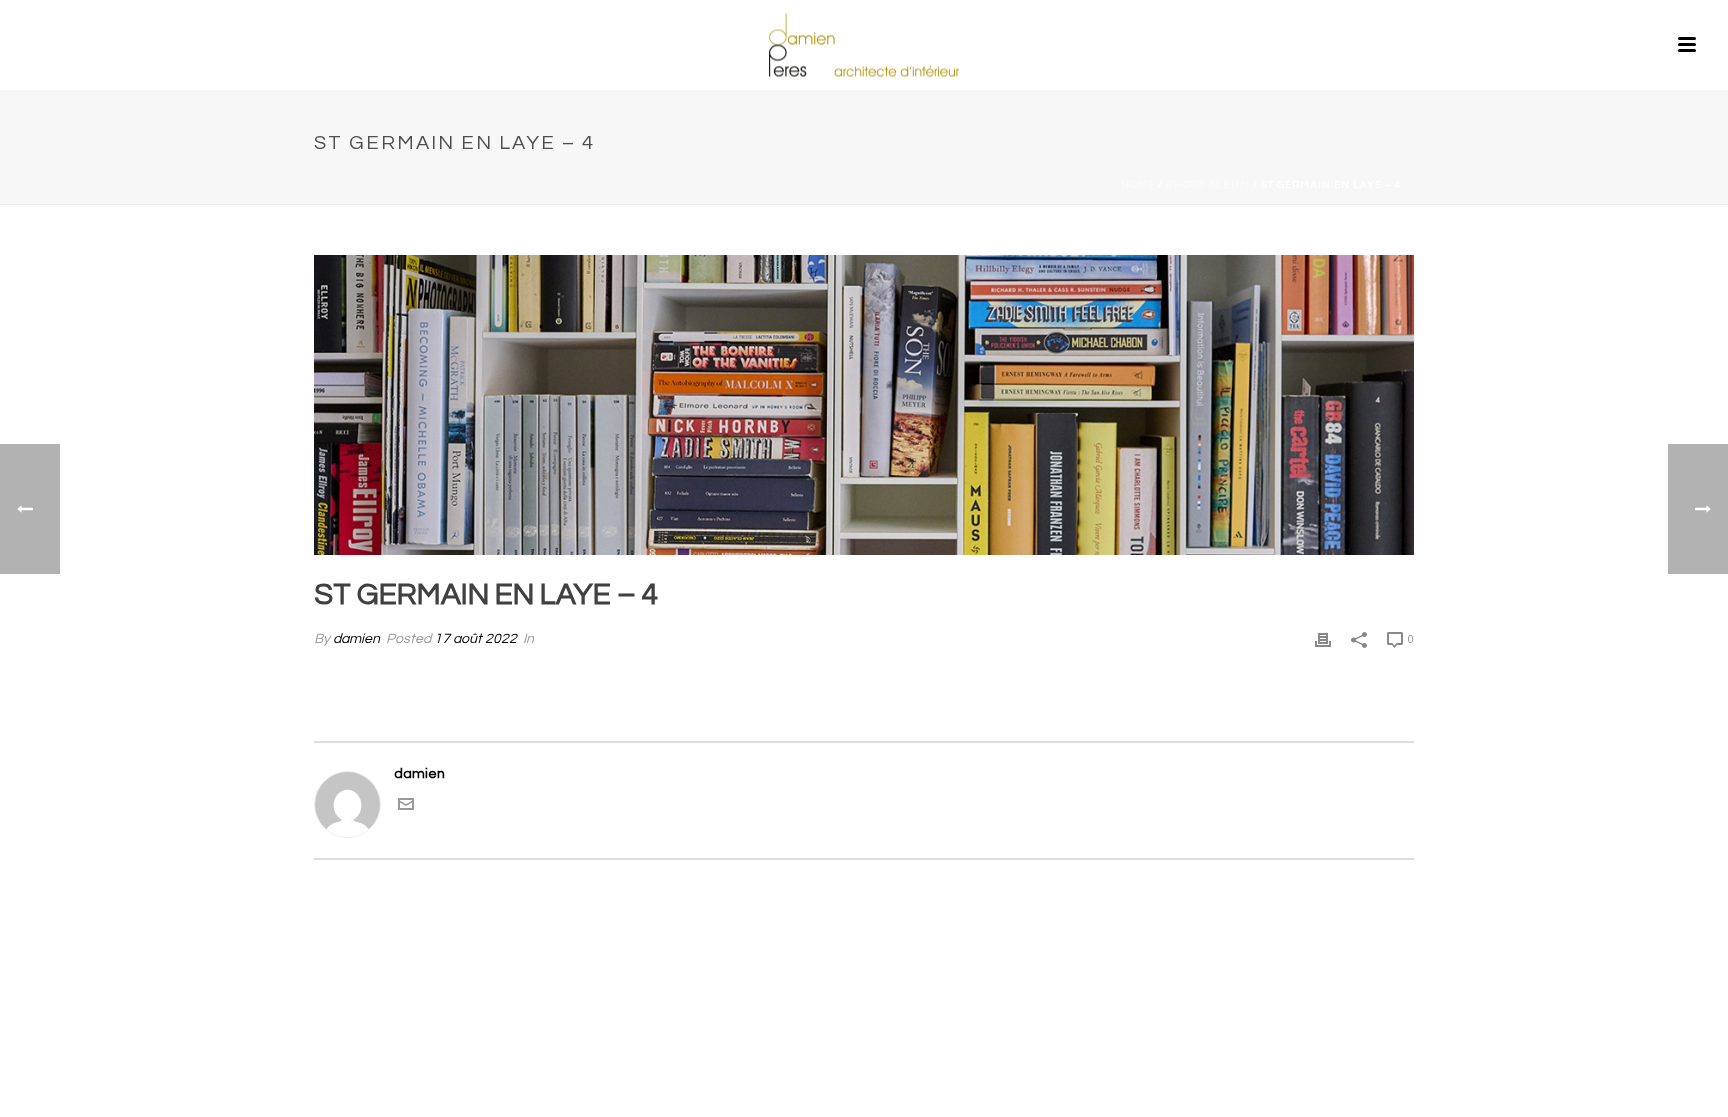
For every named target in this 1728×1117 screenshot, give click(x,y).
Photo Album (1208, 185)
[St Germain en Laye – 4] (864, 405)
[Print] (1323, 639)
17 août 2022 (475, 639)
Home (1138, 185)
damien (356, 639)
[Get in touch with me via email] (406, 808)
